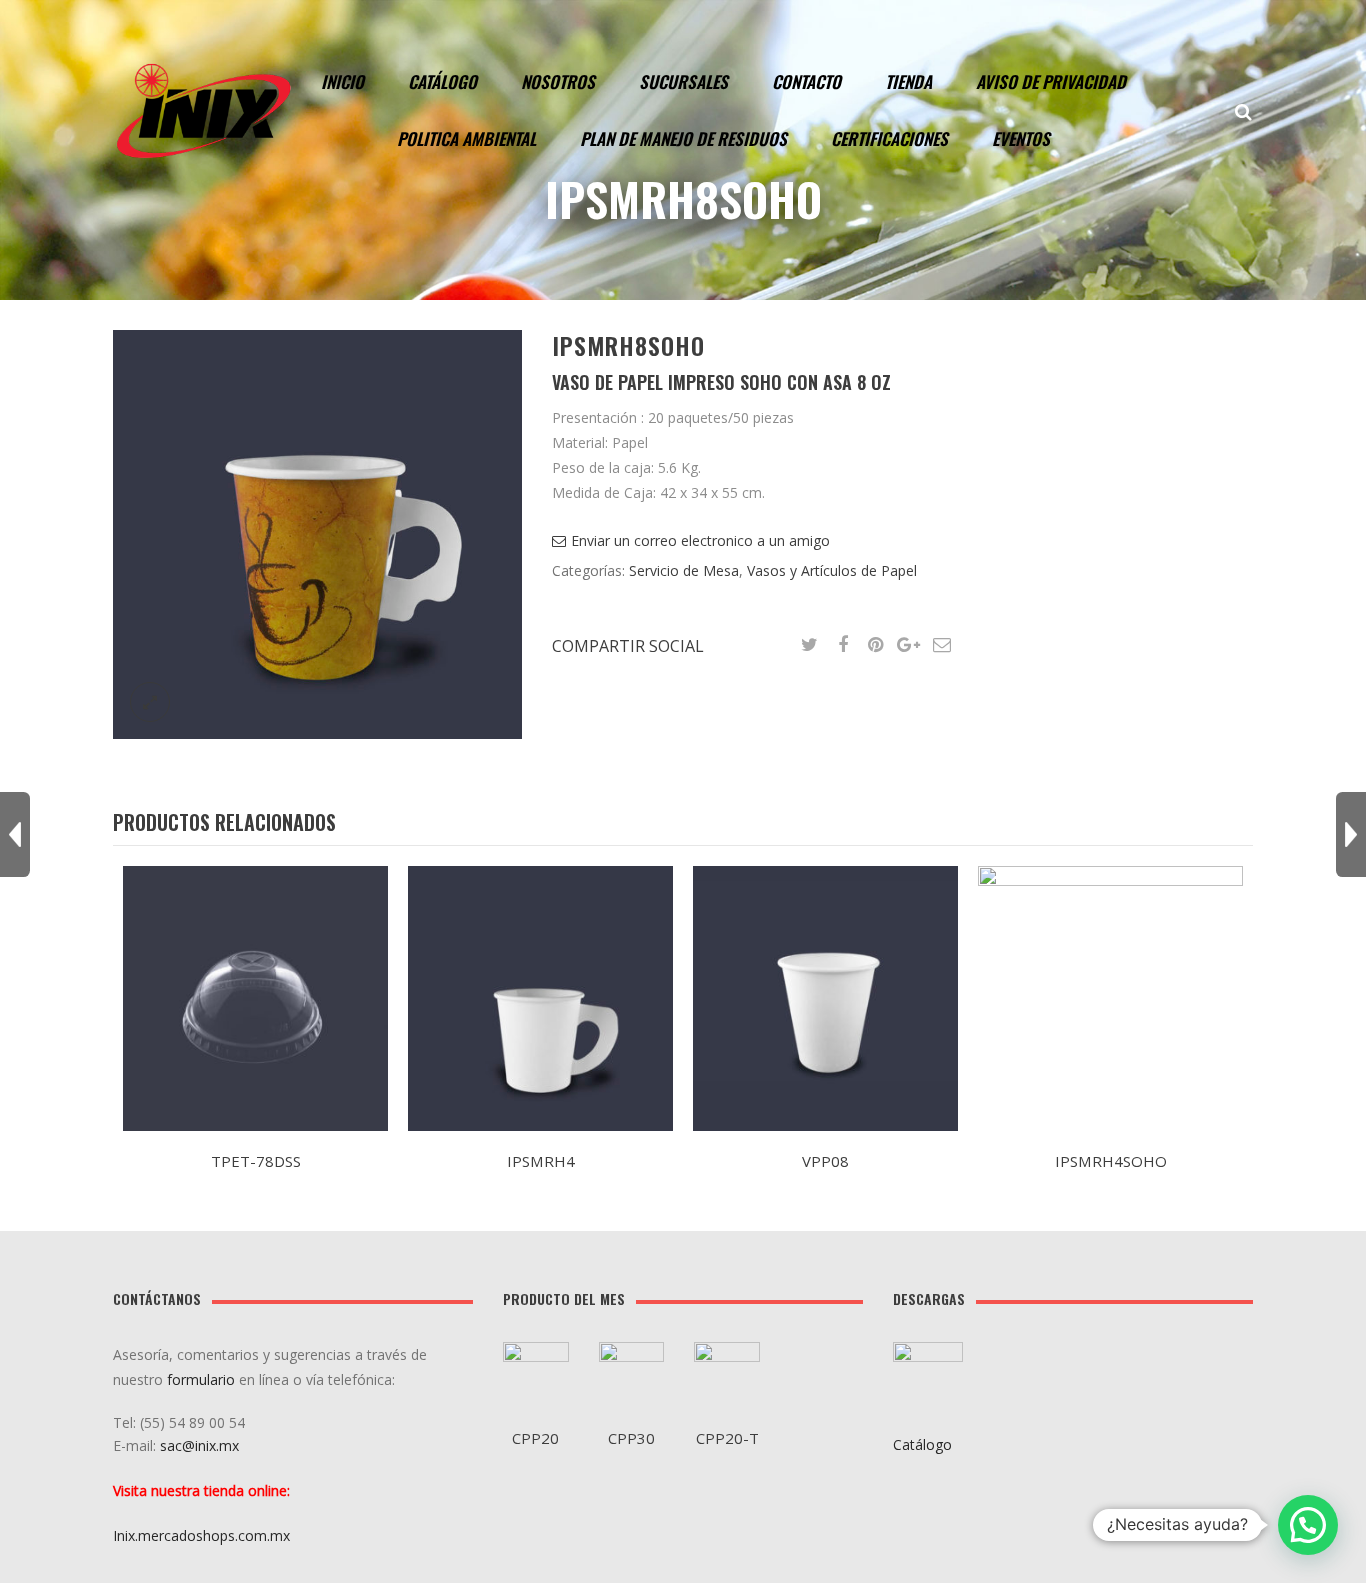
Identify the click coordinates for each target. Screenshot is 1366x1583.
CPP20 (535, 1438)
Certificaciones (889, 138)
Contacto (806, 81)
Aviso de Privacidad (1051, 81)
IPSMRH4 (541, 1161)
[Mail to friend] (942, 645)
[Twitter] (810, 645)
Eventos (1021, 138)
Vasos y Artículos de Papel (832, 570)
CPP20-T (727, 1438)
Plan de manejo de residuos (683, 138)
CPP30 (631, 1438)
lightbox (150, 702)
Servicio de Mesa (684, 570)
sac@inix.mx (201, 1445)
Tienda (908, 81)
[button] (1308, 1525)
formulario (201, 1379)
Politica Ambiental (466, 138)
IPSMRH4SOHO (1111, 1161)
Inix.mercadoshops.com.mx (201, 1535)
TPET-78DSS (256, 1161)
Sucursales (683, 81)
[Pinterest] (876, 645)
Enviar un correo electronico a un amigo (700, 540)
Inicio (342, 81)
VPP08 (825, 1161)
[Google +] (909, 645)
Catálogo (442, 81)
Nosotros (558, 81)
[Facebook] (843, 645)
